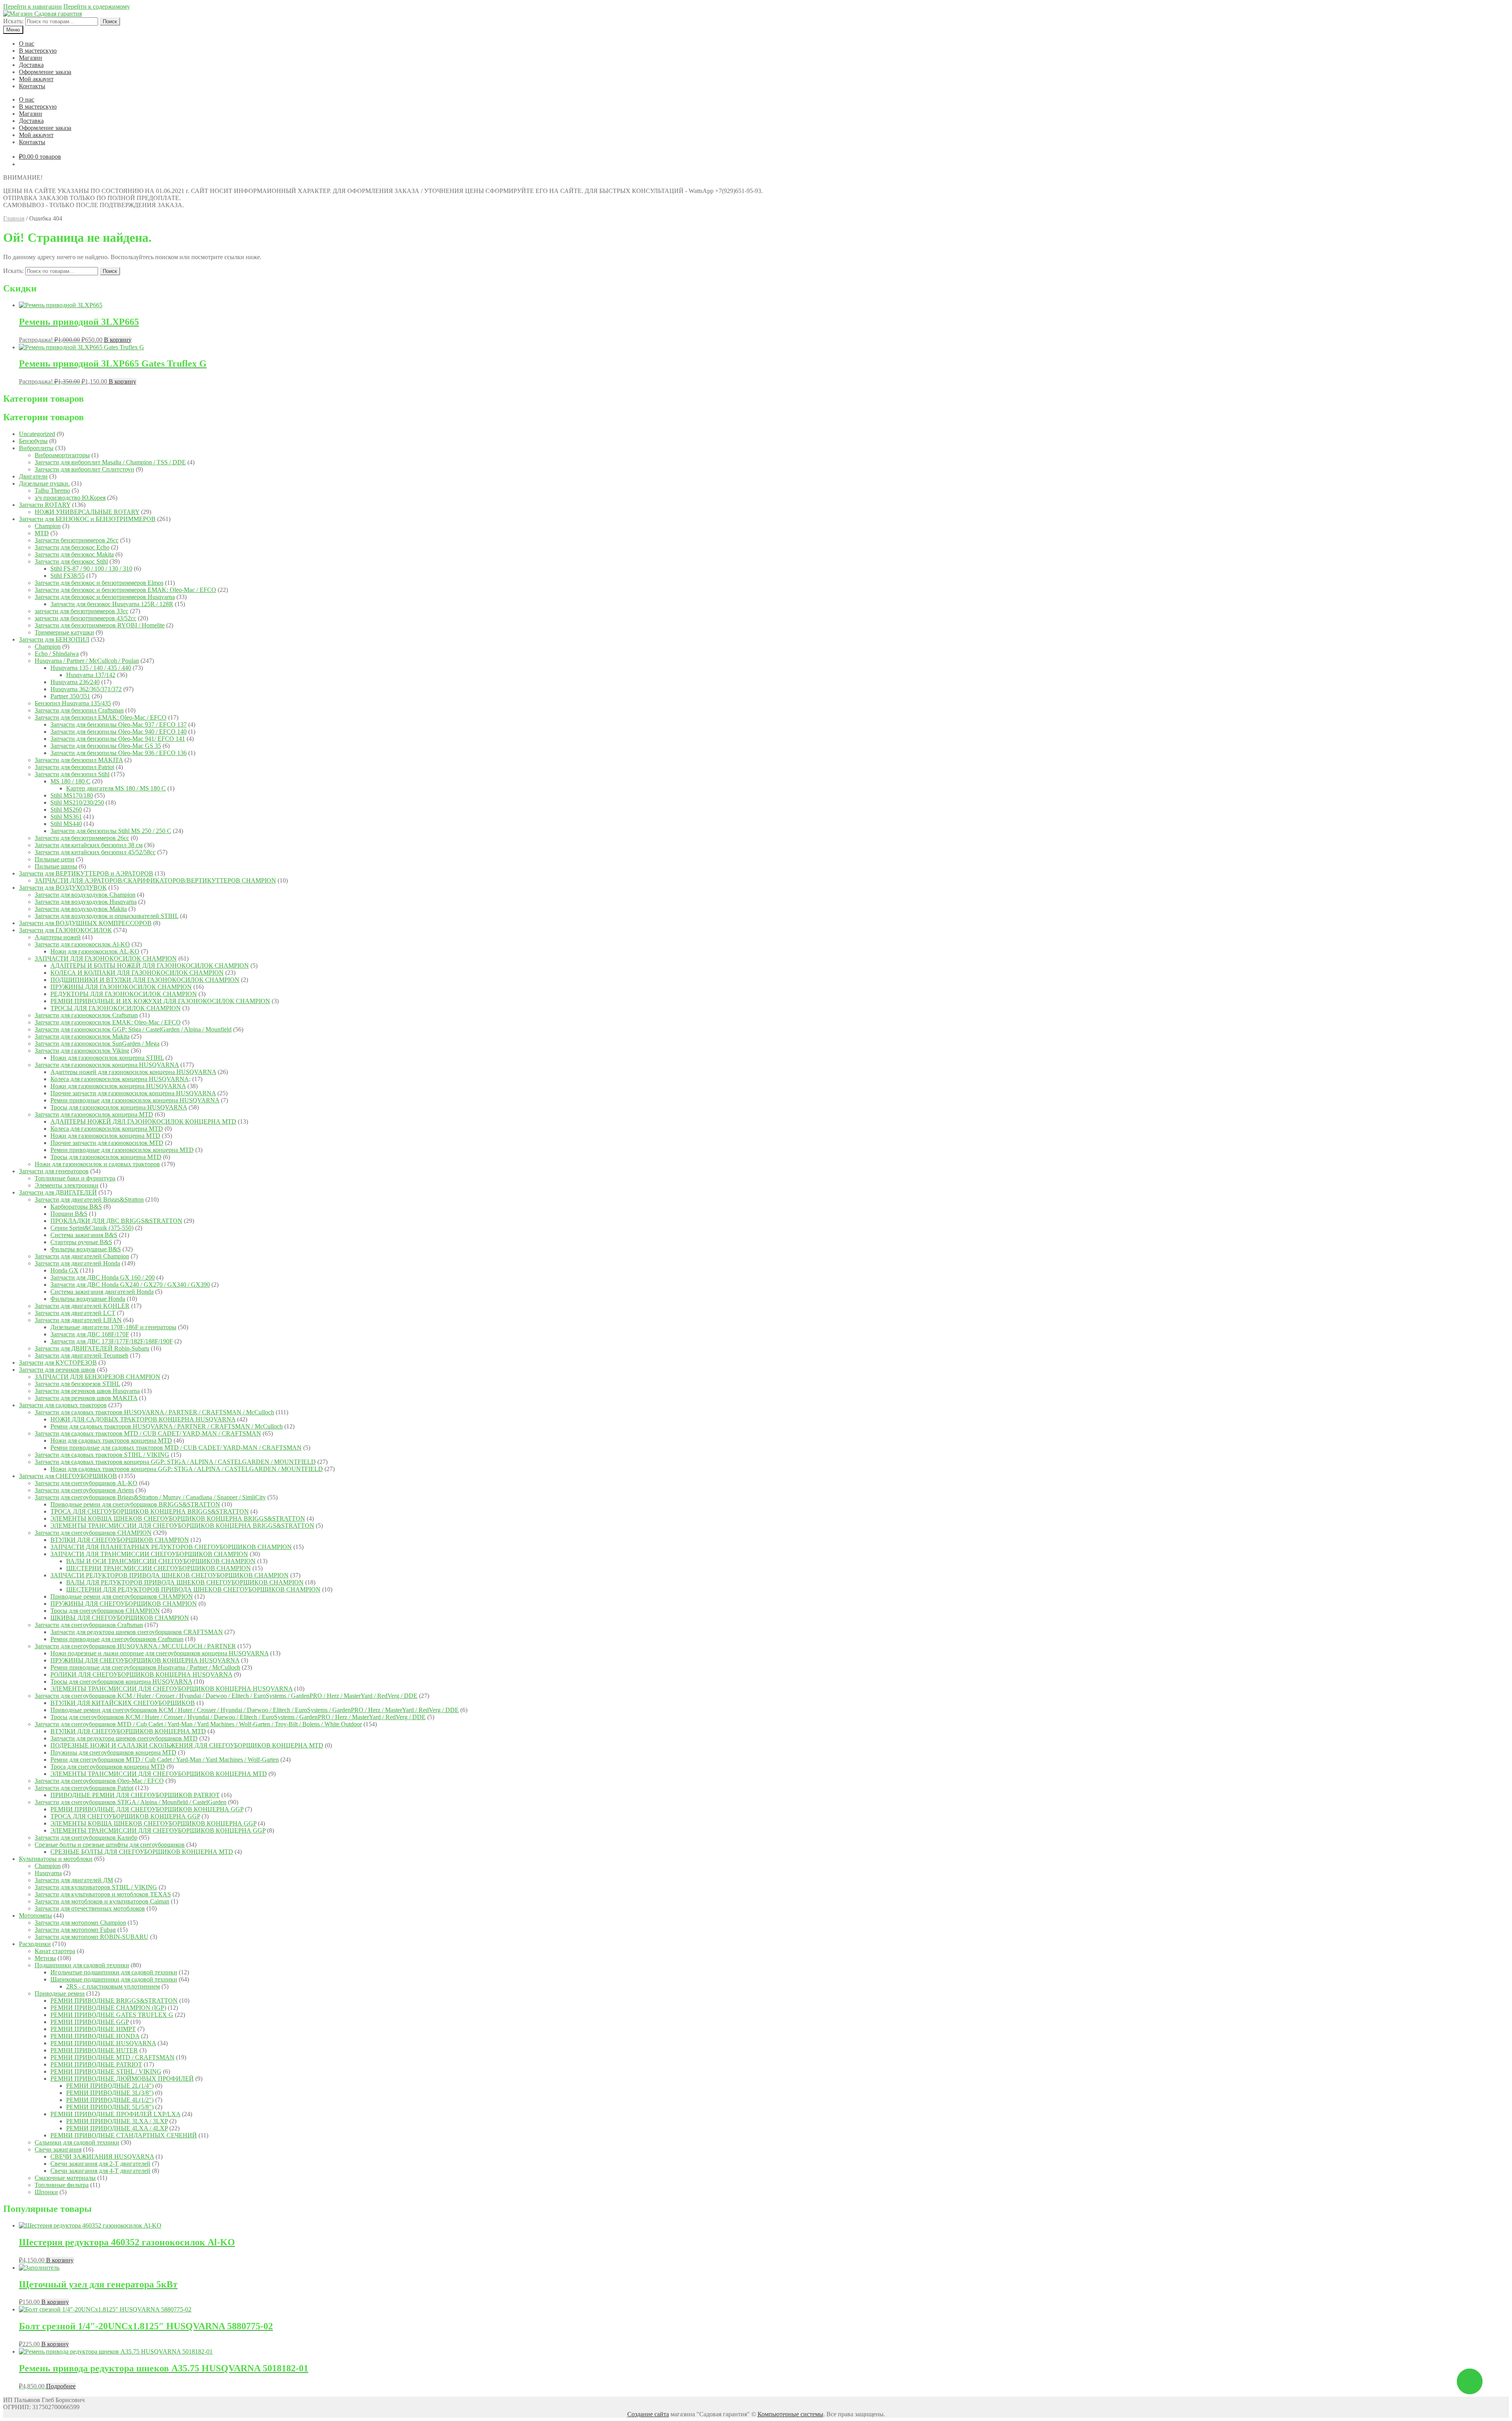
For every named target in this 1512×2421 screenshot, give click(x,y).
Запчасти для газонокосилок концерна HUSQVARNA (107, 1065)
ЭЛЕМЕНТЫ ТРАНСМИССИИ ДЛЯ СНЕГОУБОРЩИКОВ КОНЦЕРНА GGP (158, 1830)
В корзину (118, 340)
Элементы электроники (67, 1185)
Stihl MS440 (66, 824)
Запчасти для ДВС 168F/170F (90, 1334)
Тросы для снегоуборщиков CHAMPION (105, 1611)
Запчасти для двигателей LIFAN (78, 1320)
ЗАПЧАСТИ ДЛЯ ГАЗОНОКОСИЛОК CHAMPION (106, 958)
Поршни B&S (69, 1214)
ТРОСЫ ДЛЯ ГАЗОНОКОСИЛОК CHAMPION (116, 1008)
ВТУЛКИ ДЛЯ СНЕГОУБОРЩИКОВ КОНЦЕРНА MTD (128, 1731)
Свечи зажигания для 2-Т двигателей (100, 2164)
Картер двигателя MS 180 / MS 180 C (116, 788)
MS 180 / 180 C (70, 781)
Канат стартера (55, 1951)
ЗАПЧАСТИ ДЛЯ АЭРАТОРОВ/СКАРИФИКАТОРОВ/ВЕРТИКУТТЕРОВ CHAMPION (155, 880)
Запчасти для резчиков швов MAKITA (86, 1398)
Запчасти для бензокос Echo (72, 547)
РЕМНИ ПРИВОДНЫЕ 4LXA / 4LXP (117, 2128)
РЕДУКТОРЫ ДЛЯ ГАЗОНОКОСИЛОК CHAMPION (124, 994)
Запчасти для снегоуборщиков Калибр (86, 1838)
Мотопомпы (35, 1915)
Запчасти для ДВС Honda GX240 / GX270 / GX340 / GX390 (130, 1285)
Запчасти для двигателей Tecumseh (82, 1355)
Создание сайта (648, 2414)
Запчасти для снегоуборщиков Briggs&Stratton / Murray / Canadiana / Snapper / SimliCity (150, 1497)
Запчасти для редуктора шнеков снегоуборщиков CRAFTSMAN (137, 1632)
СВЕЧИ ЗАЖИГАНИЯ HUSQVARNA (102, 2157)
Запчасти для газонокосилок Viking (82, 1051)
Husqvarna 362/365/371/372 (86, 689)
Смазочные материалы (65, 2178)
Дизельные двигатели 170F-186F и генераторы (113, 1327)
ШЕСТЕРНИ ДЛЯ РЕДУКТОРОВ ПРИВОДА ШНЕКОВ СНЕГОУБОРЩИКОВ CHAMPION (193, 1589)
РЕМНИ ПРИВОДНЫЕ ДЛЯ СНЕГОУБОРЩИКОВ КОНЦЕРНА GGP (147, 1809)
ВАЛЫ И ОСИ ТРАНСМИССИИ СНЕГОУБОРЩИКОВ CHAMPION (161, 1561)
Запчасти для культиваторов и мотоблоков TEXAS (103, 1894)
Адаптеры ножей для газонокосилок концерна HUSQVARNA (133, 1072)
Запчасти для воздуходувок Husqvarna (86, 902)
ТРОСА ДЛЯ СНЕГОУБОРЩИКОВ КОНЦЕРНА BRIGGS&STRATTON (150, 1511)
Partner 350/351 (70, 696)
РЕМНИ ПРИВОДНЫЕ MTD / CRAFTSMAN (112, 2057)
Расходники (35, 1944)
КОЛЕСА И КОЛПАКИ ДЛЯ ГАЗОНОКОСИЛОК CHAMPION (137, 973)
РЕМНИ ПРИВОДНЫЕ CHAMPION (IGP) (108, 2008)
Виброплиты (36, 448)
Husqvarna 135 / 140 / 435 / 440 (91, 668)
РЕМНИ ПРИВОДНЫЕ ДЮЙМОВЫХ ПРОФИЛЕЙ (122, 2079)
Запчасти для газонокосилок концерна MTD (94, 1114)
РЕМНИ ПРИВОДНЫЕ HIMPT (93, 2029)
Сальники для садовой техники (77, 2142)
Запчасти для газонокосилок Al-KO (82, 944)
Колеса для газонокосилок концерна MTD (107, 1129)
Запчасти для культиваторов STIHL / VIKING (96, 1887)
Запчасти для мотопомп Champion (80, 1923)
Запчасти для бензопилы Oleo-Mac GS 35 (106, 746)
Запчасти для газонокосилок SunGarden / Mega (97, 1044)
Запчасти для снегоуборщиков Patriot (84, 1788)
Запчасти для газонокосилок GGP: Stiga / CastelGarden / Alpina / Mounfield (133, 1029)
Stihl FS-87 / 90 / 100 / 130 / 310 (91, 569)
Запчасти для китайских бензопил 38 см (89, 845)
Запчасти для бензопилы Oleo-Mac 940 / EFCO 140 (119, 732)
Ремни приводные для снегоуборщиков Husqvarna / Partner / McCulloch (145, 1667)
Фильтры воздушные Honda (88, 1299)
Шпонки (46, 2192)
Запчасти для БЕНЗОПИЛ (54, 639)
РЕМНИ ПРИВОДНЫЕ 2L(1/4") (110, 2086)
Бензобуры (33, 441)
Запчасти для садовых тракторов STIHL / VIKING (102, 1455)
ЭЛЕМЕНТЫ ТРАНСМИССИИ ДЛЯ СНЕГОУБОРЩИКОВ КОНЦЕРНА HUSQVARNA (171, 1689)
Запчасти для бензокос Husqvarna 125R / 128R (112, 604)
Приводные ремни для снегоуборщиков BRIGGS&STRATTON (135, 1504)
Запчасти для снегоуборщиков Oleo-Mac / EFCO (99, 1781)
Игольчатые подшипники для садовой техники (114, 1972)
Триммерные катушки (64, 632)
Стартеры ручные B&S (81, 1242)
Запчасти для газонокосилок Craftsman (86, 1015)
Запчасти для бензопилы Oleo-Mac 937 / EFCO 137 (119, 724)
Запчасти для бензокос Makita (74, 554)
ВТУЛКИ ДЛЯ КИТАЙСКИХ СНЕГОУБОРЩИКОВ (123, 1703)
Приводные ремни (60, 1993)
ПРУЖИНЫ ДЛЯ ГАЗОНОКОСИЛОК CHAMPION (121, 987)
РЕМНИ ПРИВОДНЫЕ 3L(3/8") (110, 2093)
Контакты (32, 86)
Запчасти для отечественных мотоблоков (90, 1908)
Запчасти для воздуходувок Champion (85, 895)
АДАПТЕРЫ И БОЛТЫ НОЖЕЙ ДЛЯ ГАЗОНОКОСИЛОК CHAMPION (150, 966)
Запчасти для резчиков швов (57, 1370)
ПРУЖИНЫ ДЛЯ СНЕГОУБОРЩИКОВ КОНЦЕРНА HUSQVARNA (145, 1660)
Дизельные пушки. (44, 483)
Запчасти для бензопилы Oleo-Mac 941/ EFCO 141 (118, 739)
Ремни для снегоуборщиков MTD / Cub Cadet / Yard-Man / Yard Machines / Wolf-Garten (165, 1760)
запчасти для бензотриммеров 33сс (82, 611)
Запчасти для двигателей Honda (77, 1263)
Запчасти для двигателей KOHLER (82, 1306)
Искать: (13, 21)
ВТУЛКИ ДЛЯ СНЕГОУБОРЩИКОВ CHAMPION (120, 1540)
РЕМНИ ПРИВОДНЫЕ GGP (90, 2022)
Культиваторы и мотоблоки (56, 1859)
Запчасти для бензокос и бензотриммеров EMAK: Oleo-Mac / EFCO (125, 590)
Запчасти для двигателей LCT (75, 1313)
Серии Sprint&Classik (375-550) (92, 1228)
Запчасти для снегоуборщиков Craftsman (89, 1625)
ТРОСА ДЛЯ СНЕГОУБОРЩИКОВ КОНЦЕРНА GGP (125, 1816)
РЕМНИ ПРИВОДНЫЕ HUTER (94, 2050)
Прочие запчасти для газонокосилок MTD (107, 1143)
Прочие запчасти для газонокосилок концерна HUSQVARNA (133, 1093)
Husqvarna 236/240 (75, 682)
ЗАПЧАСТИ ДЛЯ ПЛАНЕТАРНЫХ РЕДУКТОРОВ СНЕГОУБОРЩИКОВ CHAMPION (171, 1547)
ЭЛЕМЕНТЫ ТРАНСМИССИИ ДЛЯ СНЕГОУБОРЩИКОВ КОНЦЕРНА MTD (159, 1774)
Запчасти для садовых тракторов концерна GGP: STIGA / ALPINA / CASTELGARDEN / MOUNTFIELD (175, 1462)
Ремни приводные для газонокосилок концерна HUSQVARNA (135, 1100)
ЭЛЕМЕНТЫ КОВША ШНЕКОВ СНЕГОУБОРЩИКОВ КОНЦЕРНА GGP (153, 1823)
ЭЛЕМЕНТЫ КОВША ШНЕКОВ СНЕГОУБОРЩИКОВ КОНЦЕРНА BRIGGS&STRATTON (178, 1518)
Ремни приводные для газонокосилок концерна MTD (122, 1150)
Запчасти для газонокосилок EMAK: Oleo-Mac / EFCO (108, 1022)
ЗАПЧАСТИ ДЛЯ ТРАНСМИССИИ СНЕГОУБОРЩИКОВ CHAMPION (149, 1554)
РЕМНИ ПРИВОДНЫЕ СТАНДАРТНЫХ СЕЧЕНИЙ (124, 2135)
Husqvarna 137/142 (91, 675)
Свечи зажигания (58, 2149)
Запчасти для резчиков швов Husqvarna (87, 1391)
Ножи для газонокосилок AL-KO (95, 951)
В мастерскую (38, 51)
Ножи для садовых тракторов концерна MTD (111, 1441)
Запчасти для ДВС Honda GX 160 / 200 (103, 1277)
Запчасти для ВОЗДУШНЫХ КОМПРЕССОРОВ (85, 923)
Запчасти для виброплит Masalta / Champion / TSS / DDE (110, 462)
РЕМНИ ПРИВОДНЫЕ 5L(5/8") (110, 2107)
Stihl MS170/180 (72, 795)
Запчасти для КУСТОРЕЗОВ (58, 1363)
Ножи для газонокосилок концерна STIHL (107, 1058)
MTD (42, 533)
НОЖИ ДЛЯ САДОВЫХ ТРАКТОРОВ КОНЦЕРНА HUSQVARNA (143, 1419)
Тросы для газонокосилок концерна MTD (106, 1157)
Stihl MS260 (66, 810)
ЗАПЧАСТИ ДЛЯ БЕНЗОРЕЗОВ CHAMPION (97, 1377)
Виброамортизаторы (62, 455)
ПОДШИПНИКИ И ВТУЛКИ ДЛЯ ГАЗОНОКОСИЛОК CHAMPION (145, 980)
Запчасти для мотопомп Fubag (75, 1930)
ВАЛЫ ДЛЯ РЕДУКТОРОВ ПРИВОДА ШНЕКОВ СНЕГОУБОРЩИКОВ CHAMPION (185, 1582)
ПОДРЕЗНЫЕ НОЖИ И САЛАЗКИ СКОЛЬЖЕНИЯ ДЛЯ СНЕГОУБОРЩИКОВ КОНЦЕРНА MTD (187, 1745)
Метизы (45, 1958)
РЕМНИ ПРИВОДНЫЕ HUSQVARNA (103, 2043)
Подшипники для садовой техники (82, 1965)
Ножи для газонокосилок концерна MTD (105, 1136)
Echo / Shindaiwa (57, 654)
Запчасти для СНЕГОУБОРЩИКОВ (68, 1476)
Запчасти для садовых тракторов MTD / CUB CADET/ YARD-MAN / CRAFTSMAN (148, 1433)
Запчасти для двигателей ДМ (74, 1880)
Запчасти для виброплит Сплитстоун (84, 469)
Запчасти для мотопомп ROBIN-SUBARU (92, 1937)
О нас (27, 44)
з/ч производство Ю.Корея (70, 498)
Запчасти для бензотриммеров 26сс (82, 838)
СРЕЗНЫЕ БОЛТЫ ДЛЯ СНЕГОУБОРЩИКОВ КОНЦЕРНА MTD (142, 1852)
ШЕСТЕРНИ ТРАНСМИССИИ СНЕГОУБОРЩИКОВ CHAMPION (158, 1568)
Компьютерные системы (790, 2414)
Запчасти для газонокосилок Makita (82, 1036)
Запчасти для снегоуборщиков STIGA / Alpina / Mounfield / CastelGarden (131, 1802)
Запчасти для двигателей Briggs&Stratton (89, 1199)
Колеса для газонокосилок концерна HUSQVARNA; (120, 1079)
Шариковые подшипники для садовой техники (114, 1979)
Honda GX (64, 1270)
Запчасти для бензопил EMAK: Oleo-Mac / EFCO (101, 717)
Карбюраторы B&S (76, 1207)
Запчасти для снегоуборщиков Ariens (84, 1490)
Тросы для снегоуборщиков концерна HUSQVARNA (121, 1682)
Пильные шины (56, 866)
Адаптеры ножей (58, 937)
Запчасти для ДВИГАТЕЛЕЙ (58, 1192)
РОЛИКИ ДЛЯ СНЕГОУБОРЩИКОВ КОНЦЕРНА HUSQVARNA (141, 1674)
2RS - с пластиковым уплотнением (113, 1986)
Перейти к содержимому (97, 6)
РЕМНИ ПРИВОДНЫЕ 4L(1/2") (110, 2100)
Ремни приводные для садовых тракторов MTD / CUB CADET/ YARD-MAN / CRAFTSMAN (176, 1448)
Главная (14, 218)
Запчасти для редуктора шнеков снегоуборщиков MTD (124, 1738)
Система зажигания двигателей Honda (102, 1292)
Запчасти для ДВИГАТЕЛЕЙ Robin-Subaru (92, 1348)
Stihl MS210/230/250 (77, 802)
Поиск (110, 21)
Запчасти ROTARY (45, 505)
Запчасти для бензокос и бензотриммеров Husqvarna (105, 597)
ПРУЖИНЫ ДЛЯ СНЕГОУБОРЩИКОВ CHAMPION (124, 1604)
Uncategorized (37, 434)
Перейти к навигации (32, 6)
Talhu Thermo (52, 491)
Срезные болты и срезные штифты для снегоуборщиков (110, 1845)
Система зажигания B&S (84, 1235)
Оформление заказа (45, 72)
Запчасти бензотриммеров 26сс (77, 540)
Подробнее (61, 2386)
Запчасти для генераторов (54, 1171)
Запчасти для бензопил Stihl (72, 774)
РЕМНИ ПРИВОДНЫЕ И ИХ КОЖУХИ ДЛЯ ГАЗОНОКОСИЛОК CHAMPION (160, 1001)
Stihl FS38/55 (68, 576)
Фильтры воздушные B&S (86, 1249)
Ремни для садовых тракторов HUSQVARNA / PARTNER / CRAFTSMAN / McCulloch (167, 1426)
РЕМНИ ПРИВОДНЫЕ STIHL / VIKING (106, 2071)
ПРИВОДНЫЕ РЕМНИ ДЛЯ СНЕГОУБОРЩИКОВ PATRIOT (135, 1795)
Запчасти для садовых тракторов (63, 1405)
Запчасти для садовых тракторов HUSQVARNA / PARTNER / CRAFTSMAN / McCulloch (154, 1412)
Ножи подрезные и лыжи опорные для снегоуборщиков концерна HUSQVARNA (159, 1653)
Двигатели (33, 476)
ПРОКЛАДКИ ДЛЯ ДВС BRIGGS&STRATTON (116, 1221)
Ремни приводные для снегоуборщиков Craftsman (117, 1639)
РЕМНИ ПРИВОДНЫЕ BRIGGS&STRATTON (114, 2001)
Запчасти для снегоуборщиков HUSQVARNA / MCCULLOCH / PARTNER (135, 1646)
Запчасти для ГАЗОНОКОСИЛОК (65, 930)
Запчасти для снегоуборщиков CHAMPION (93, 1533)
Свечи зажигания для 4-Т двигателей (100, 2171)
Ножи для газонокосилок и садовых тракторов (97, 1164)
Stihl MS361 (66, 817)
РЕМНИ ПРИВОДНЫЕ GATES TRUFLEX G (112, 2015)
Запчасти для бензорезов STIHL (77, 1384)
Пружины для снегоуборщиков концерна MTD (113, 1752)
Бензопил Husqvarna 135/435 (73, 703)
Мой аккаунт (36, 79)
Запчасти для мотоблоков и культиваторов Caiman (102, 1901)
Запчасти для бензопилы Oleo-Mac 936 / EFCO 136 (119, 753)
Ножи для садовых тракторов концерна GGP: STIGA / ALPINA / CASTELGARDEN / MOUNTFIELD (187, 1469)
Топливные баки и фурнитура (75, 1178)
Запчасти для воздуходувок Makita (81, 909)
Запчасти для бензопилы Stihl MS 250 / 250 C (111, 831)
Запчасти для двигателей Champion (82, 1256)
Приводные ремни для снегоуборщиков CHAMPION (122, 1596)
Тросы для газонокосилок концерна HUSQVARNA (119, 1107)
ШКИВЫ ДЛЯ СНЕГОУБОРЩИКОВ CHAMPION (120, 1618)
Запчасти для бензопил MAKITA (79, 760)
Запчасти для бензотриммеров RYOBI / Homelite (100, 625)
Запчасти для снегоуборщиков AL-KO (86, 1483)
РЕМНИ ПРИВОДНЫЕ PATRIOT (96, 2064)
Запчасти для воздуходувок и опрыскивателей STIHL (107, 916)
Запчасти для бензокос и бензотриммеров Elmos (99, 583)
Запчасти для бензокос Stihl (71, 561)
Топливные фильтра (62, 2185)
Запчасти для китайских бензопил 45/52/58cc (95, 852)
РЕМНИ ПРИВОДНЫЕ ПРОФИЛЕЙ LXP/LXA (115, 2114)
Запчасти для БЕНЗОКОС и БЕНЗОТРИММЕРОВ (87, 519)
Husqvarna (48, 1873)
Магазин (31, 58)
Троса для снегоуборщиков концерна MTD (108, 1767)
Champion (48, 526)
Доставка (31, 65)
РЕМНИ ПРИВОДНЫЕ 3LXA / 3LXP (117, 2121)
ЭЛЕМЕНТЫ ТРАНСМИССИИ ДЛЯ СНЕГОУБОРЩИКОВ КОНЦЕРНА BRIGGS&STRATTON (182, 1526)
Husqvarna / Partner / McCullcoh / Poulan (87, 661)
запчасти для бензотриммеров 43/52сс (85, 618)
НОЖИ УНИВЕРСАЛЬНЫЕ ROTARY (87, 512)
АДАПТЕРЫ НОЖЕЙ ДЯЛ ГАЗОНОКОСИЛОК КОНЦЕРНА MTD (143, 1121)
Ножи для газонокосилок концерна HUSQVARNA (118, 1086)
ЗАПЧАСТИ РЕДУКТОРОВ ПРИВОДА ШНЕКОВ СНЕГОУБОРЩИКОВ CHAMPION (170, 1575)
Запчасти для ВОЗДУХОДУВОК (63, 888)
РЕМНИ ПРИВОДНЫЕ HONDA (95, 2036)
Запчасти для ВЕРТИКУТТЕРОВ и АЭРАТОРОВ (86, 873)
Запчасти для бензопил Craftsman (79, 710)
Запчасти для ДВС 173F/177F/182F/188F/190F (112, 1341)
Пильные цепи (55, 859)
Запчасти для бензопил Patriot (74, 767)
